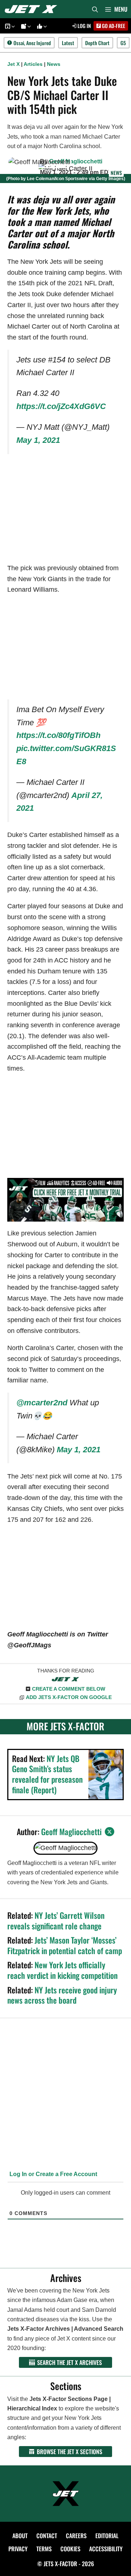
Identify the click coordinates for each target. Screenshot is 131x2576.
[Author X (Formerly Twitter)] (110, 1832)
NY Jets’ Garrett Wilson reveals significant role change (56, 1920)
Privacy (18, 2549)
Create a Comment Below (69, 1689)
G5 (123, 43)
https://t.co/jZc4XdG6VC (61, 406)
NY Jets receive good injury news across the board (62, 1995)
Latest (68, 43)
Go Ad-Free (113, 26)
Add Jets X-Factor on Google (69, 1697)
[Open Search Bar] (95, 9)
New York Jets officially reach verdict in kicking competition (62, 1970)
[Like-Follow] (41, 26)
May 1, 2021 (38, 440)
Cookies (70, 2549)
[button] (12, 26)
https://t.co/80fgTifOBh (58, 735)
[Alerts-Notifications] (25, 26)
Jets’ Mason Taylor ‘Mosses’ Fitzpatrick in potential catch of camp (65, 1945)
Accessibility (106, 2549)
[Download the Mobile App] (9, 26)
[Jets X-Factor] (33, 9)
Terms (44, 2549)
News (54, 64)
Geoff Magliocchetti (76, 161)
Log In (84, 26)
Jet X (13, 64)
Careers (76, 2536)
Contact (47, 2536)
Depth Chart (97, 43)
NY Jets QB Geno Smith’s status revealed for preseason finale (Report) (47, 1774)
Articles (33, 64)
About (20, 2536)
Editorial (107, 2536)
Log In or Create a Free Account (53, 2174)
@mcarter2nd (42, 1403)
